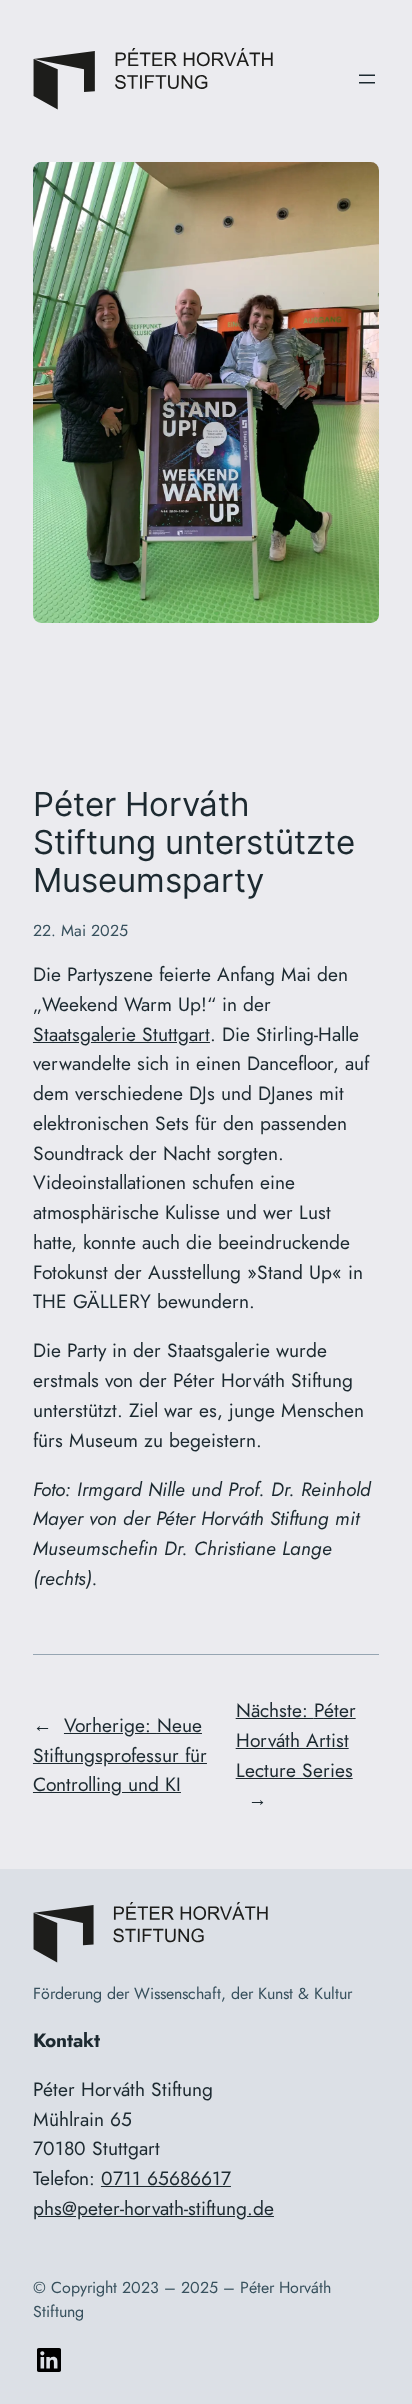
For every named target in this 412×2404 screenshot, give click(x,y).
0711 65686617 (166, 2178)
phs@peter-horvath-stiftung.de (153, 2208)
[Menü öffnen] (367, 79)
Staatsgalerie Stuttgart (121, 1034)
